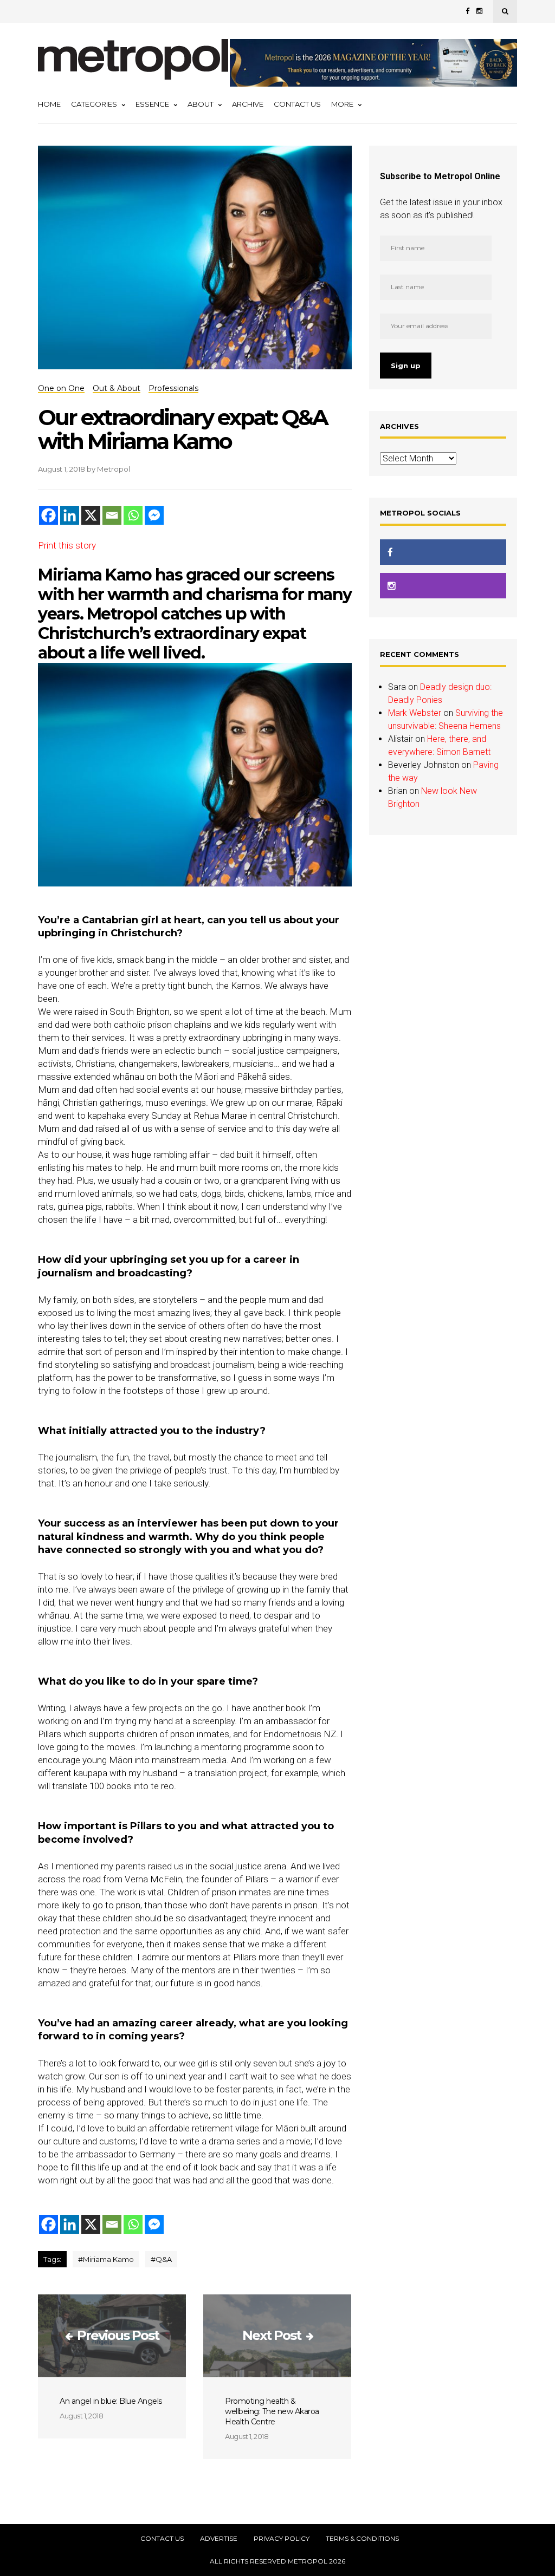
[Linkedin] (70, 515)
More (342, 104)
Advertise (219, 2539)
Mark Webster (415, 713)
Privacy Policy (282, 2539)
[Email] (112, 515)
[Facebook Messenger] (154, 515)
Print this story (67, 545)
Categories (94, 104)
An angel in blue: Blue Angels (111, 2401)
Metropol (114, 469)
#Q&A (161, 2259)
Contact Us (297, 104)
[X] (91, 515)
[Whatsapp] (133, 515)
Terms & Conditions (362, 2539)
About (201, 104)
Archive (248, 104)
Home (49, 104)
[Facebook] (49, 515)
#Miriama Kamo (106, 2259)
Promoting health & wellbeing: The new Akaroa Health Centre (272, 2411)
